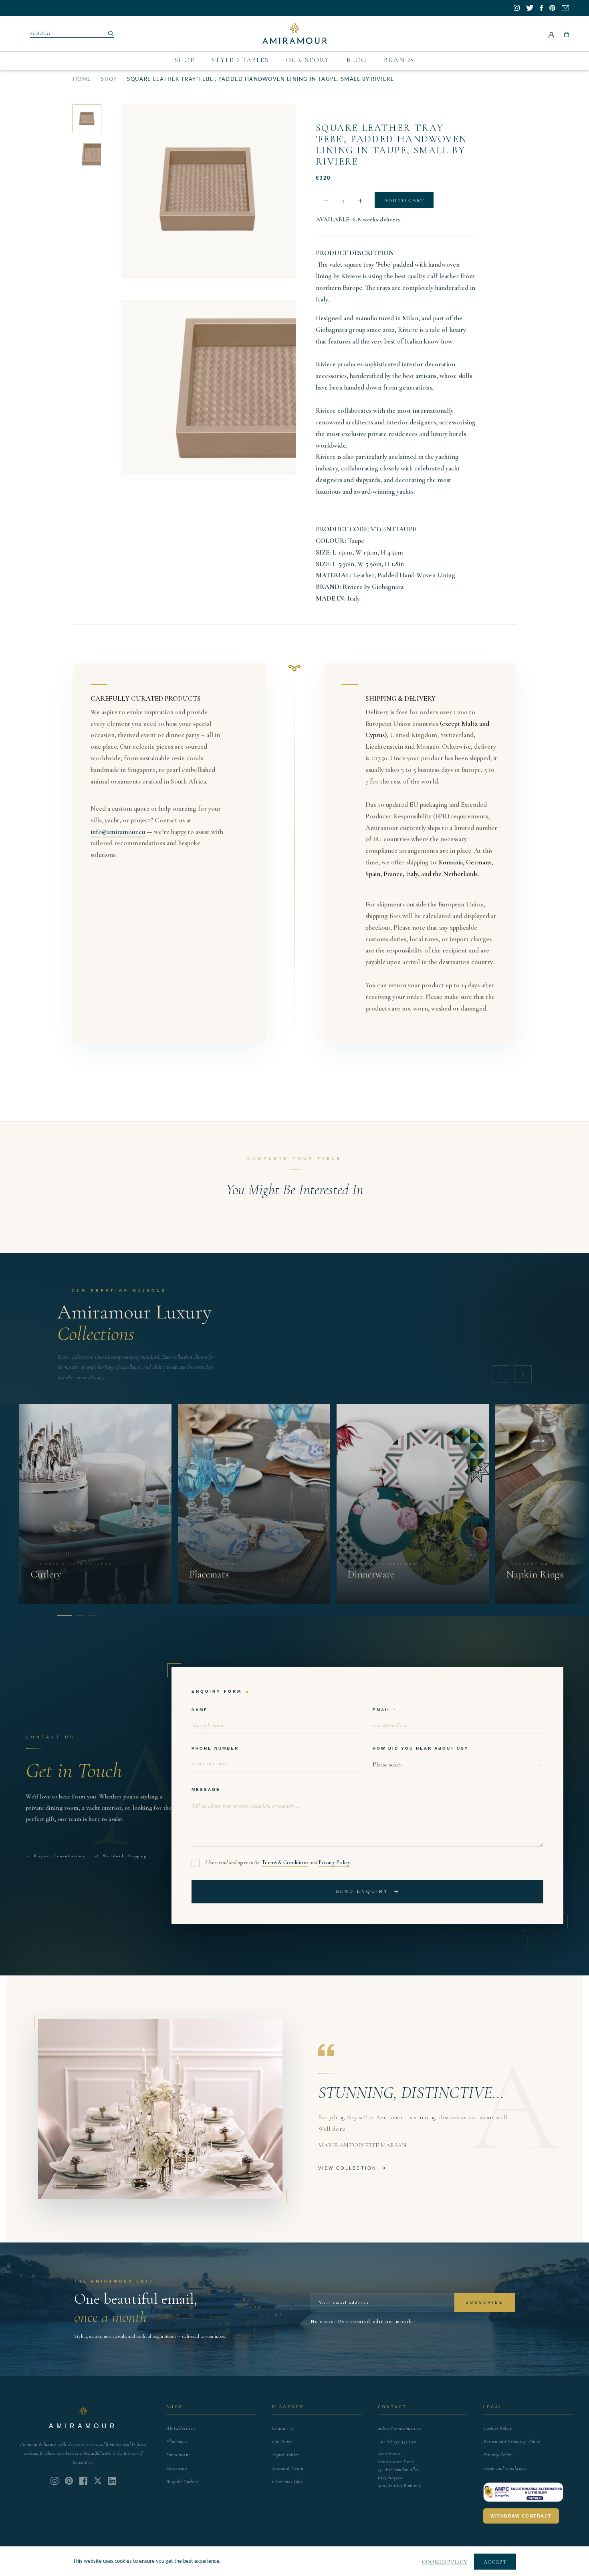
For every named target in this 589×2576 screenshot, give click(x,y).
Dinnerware (178, 2455)
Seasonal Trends (288, 2468)
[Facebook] (83, 2481)
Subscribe (485, 2302)
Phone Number (215, 1748)
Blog (357, 60)
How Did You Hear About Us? (421, 1748)
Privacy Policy (334, 1862)
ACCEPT (495, 2562)
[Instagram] (54, 2481)
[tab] (62, 1616)
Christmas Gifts (287, 2482)
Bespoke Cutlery (182, 2482)
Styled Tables (240, 60)
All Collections (181, 2428)
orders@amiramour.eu (400, 2428)
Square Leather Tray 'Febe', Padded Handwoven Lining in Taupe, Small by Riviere (391, 145)
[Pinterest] (69, 2481)
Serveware (176, 2468)
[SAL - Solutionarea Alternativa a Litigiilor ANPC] (523, 2492)
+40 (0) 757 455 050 (397, 2441)
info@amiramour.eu (118, 832)
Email (382, 1710)
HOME (82, 79)
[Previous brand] (500, 1374)
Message (206, 1789)
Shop (185, 60)
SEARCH (41, 33)
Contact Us (283, 2428)
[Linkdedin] (98, 2481)
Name (200, 1710)
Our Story (308, 60)
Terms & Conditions (285, 1862)
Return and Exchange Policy (512, 2441)
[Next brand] (523, 1374)
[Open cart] (567, 34)
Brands (399, 60)
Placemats (176, 2441)
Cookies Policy (498, 2428)
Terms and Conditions (505, 2468)
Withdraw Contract (521, 2516)
